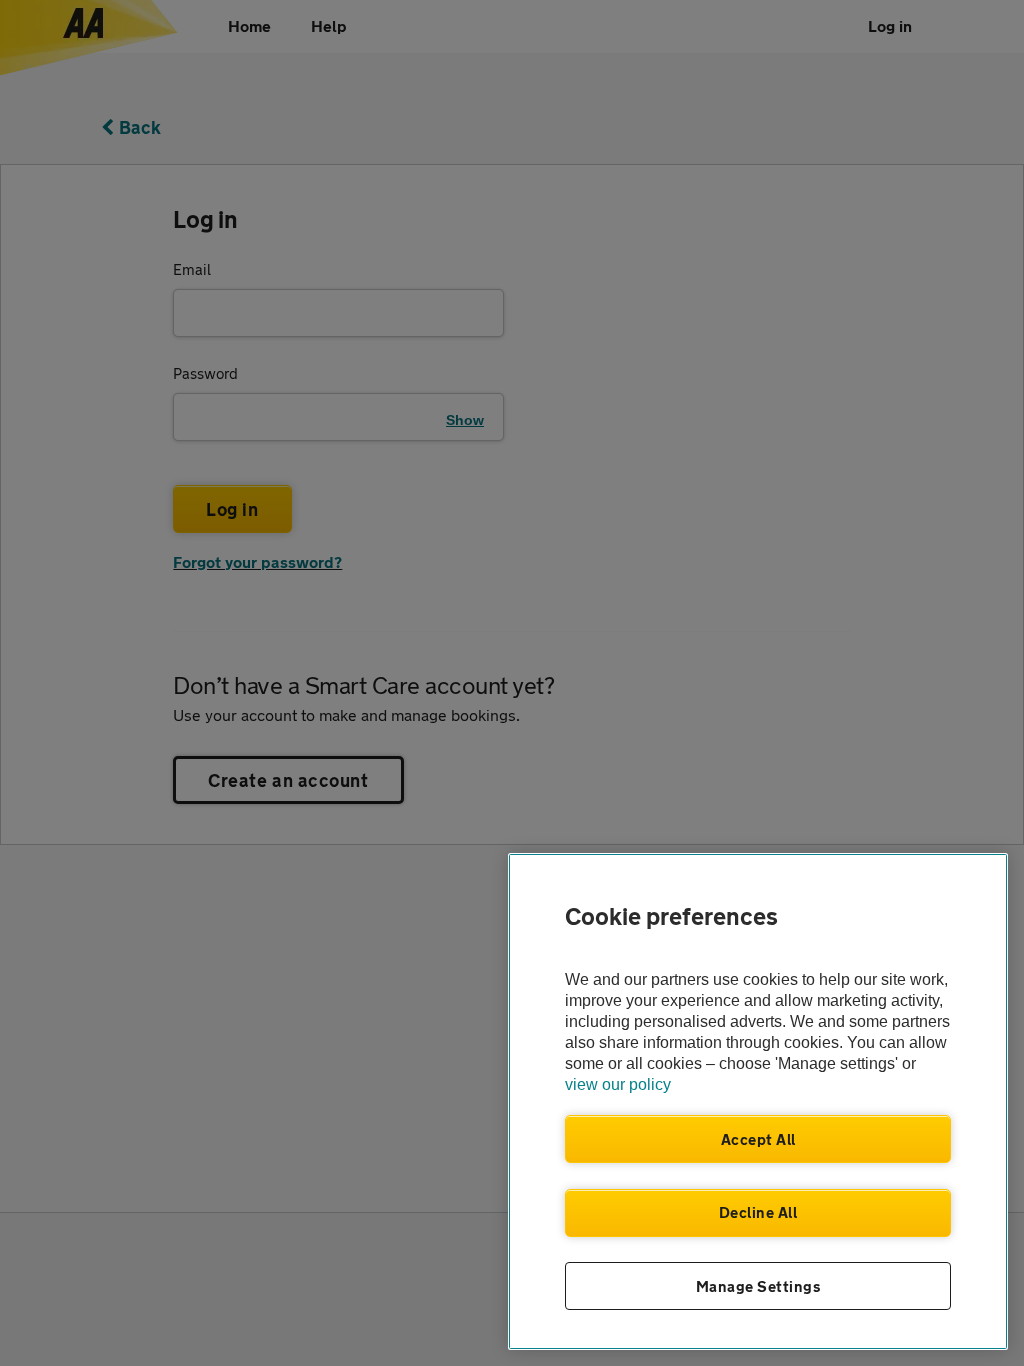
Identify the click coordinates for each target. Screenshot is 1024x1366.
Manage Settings (758, 1286)
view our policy (618, 1084)
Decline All (758, 1212)
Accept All (758, 1139)
